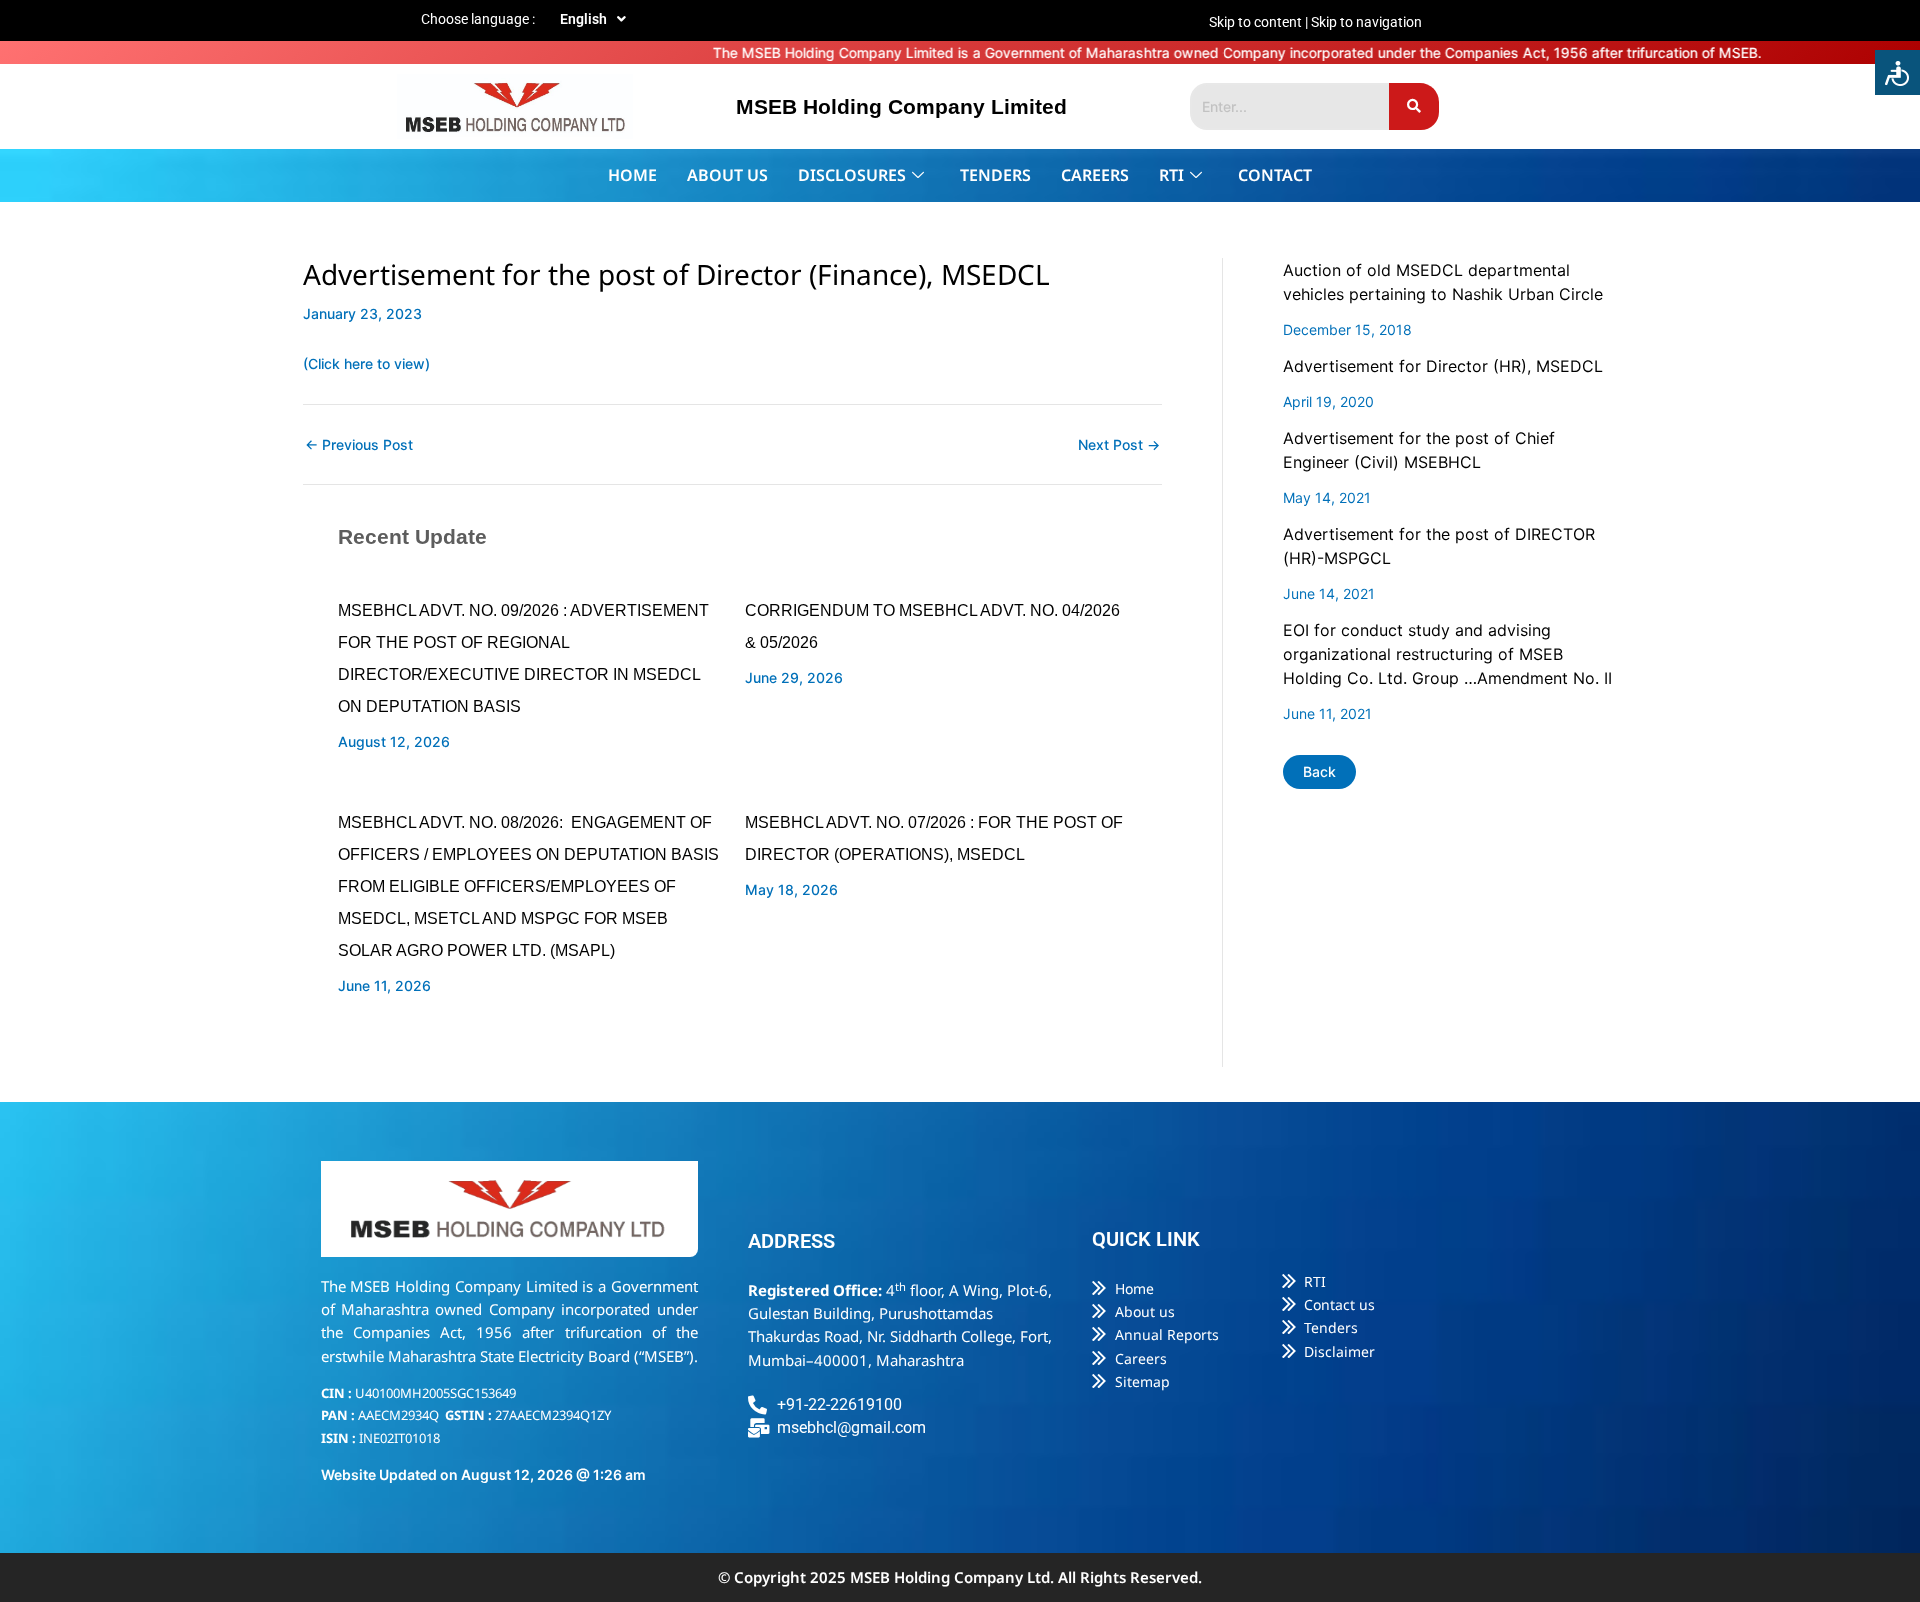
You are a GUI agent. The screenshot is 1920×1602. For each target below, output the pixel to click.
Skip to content (1255, 22)
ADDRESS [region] (791, 1241)
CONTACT (1275, 175)
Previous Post (359, 445)
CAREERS (1095, 175)
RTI (1171, 175)
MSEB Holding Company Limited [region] (901, 106)
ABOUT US (727, 175)
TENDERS (995, 175)
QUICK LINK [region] (1146, 1239)
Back (1319, 771)
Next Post (1119, 445)
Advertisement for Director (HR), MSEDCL (1443, 366)
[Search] (1414, 106)
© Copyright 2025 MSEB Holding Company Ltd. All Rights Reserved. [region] (960, 1577)
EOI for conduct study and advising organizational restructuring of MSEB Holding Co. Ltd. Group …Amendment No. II (1447, 654)
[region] (1239, 22)
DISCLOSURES (852, 175)
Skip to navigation (1366, 22)
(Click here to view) (366, 363)
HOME (632, 175)
